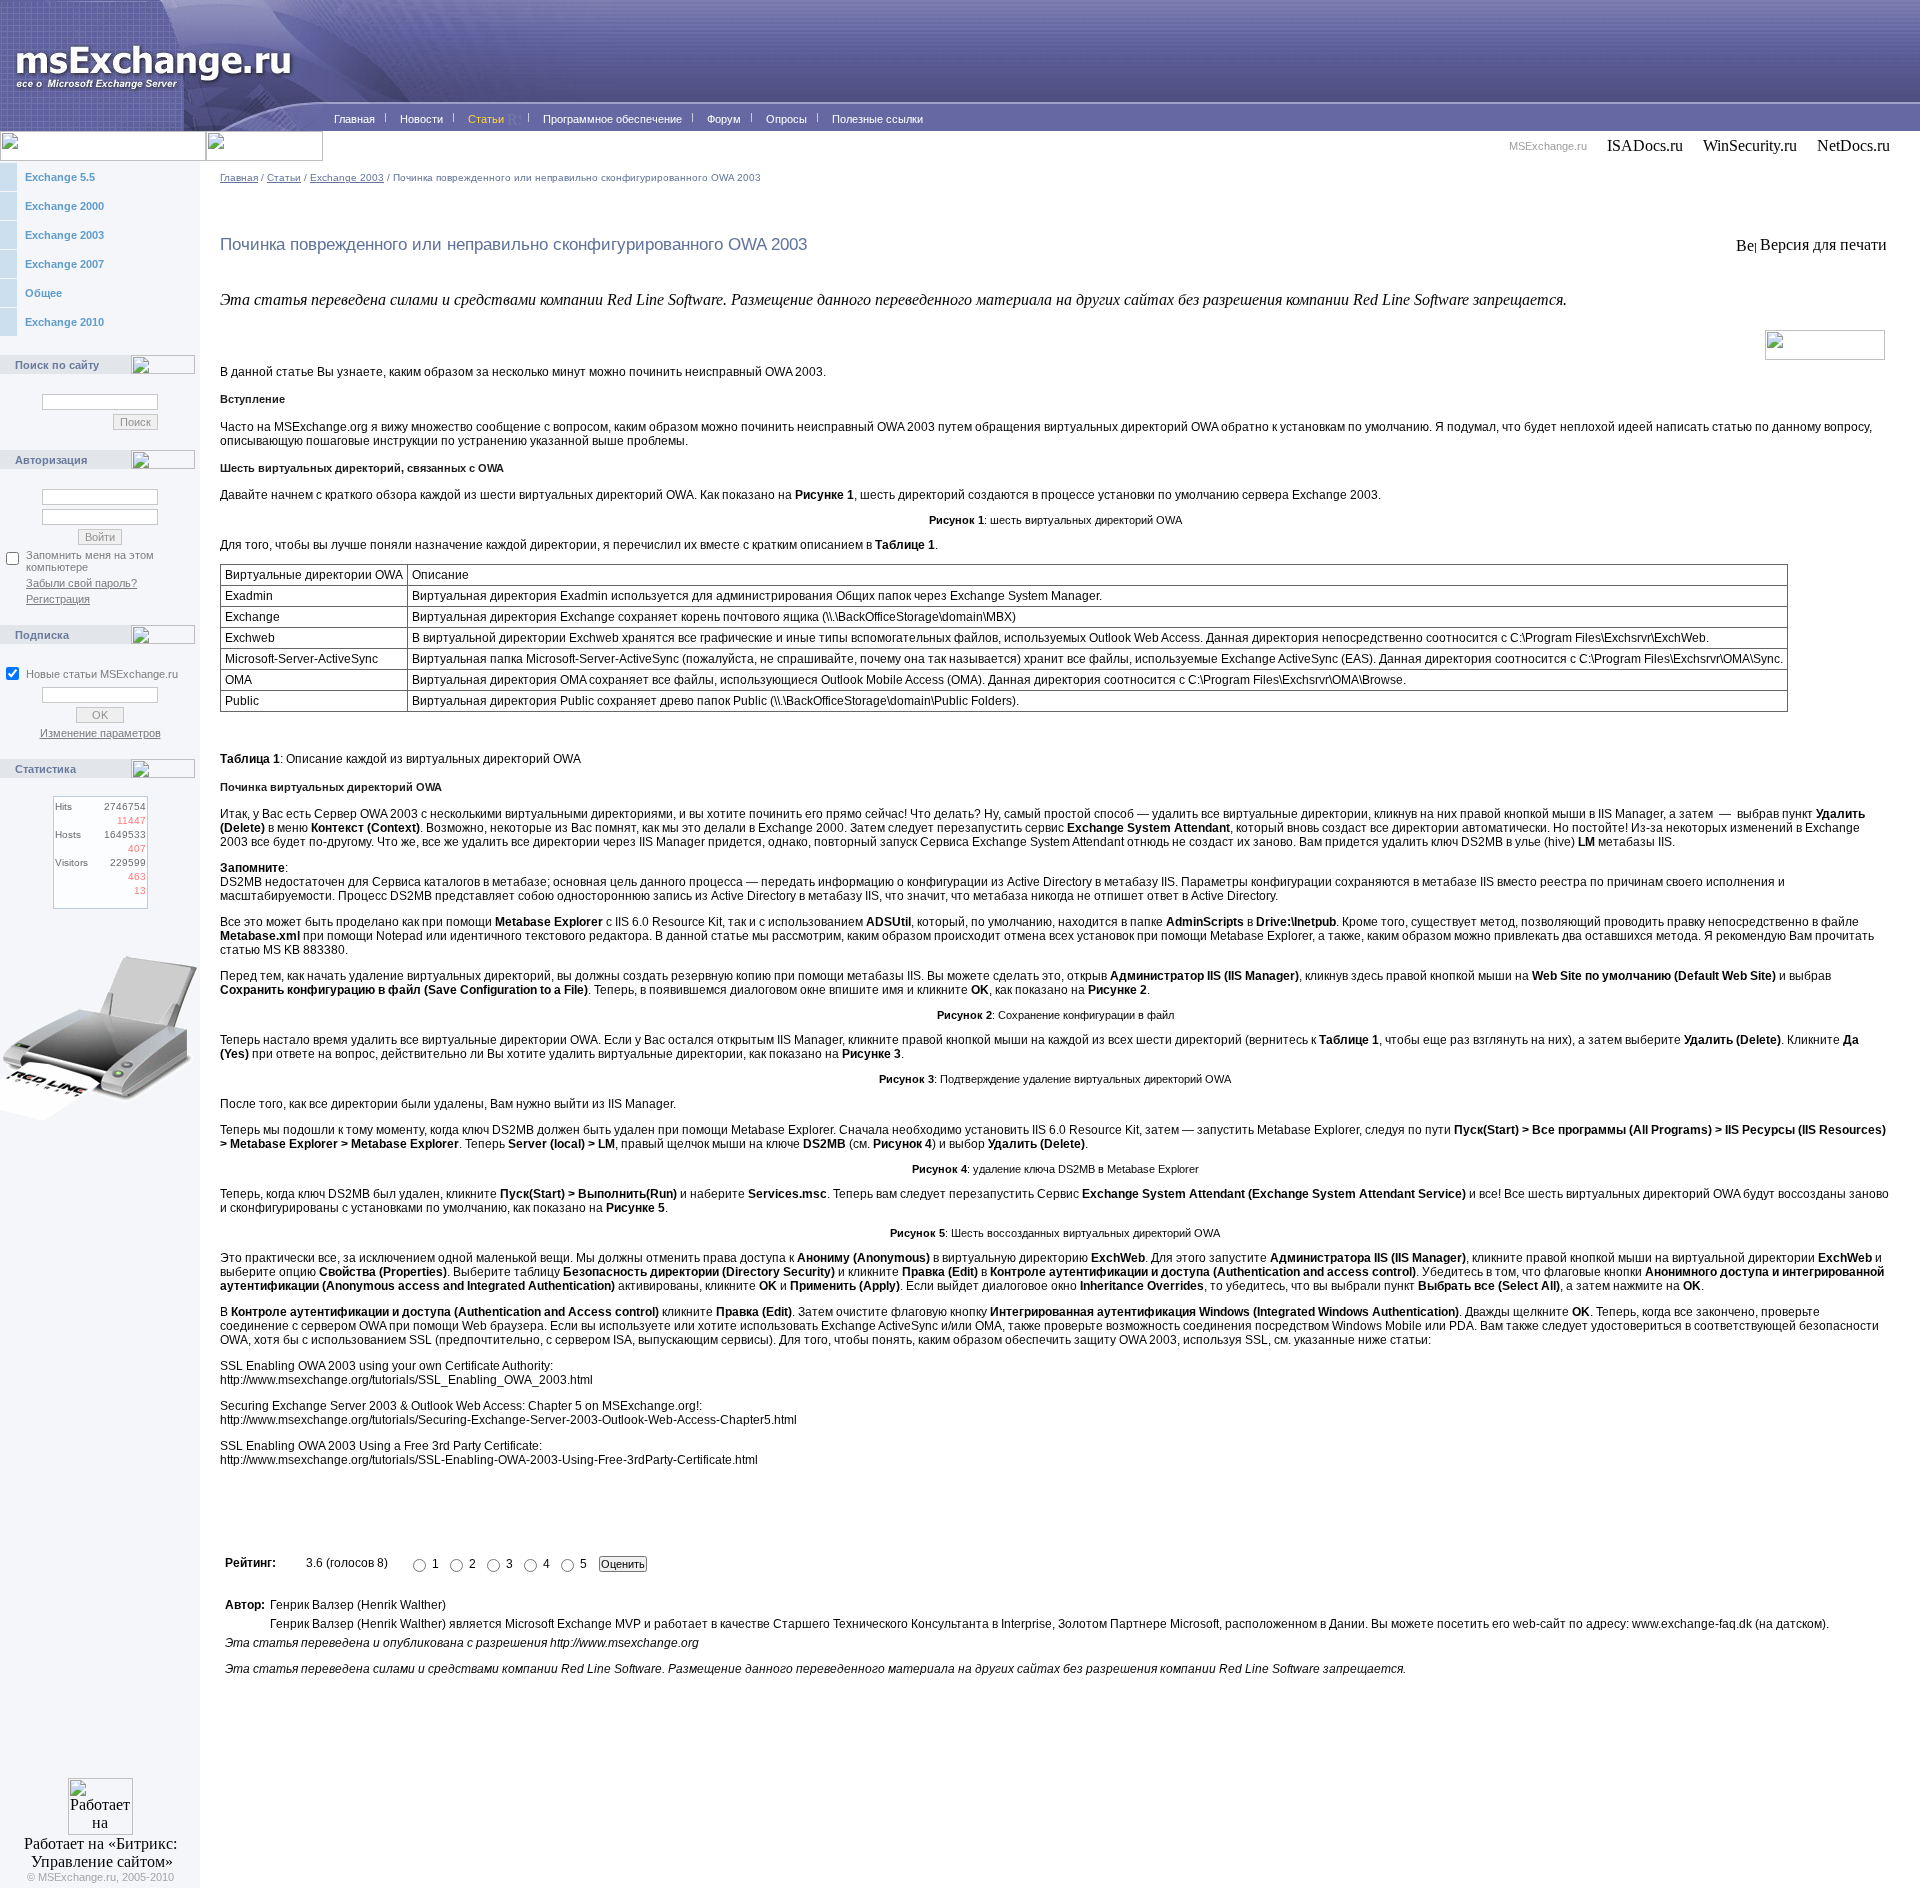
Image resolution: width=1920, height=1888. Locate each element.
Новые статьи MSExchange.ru (102, 674)
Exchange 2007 (64, 264)
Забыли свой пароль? (81, 583)
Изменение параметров (100, 733)
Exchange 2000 (64, 206)
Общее (43, 293)
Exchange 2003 (64, 235)
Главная (239, 177)
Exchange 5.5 (60, 177)
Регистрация (58, 599)
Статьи (284, 177)
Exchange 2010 (64, 322)
